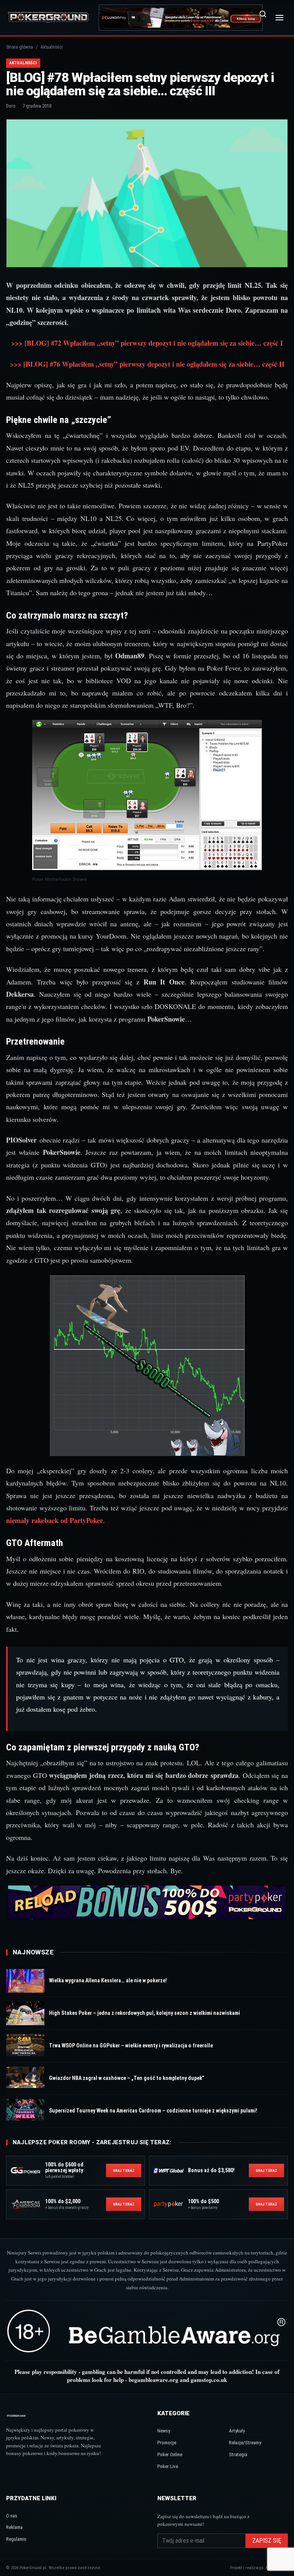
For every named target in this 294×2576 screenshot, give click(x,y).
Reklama (14, 2527)
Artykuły (237, 2431)
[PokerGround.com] (48, 17)
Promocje (167, 2443)
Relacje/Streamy (245, 2443)
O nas (12, 2516)
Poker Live (168, 2466)
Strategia (238, 2454)
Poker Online (170, 2454)
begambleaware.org (154, 2380)
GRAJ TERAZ (124, 2170)
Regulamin (16, 2539)
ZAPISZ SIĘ (267, 2541)
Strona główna (20, 47)
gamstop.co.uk (209, 2380)
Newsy (164, 2431)
